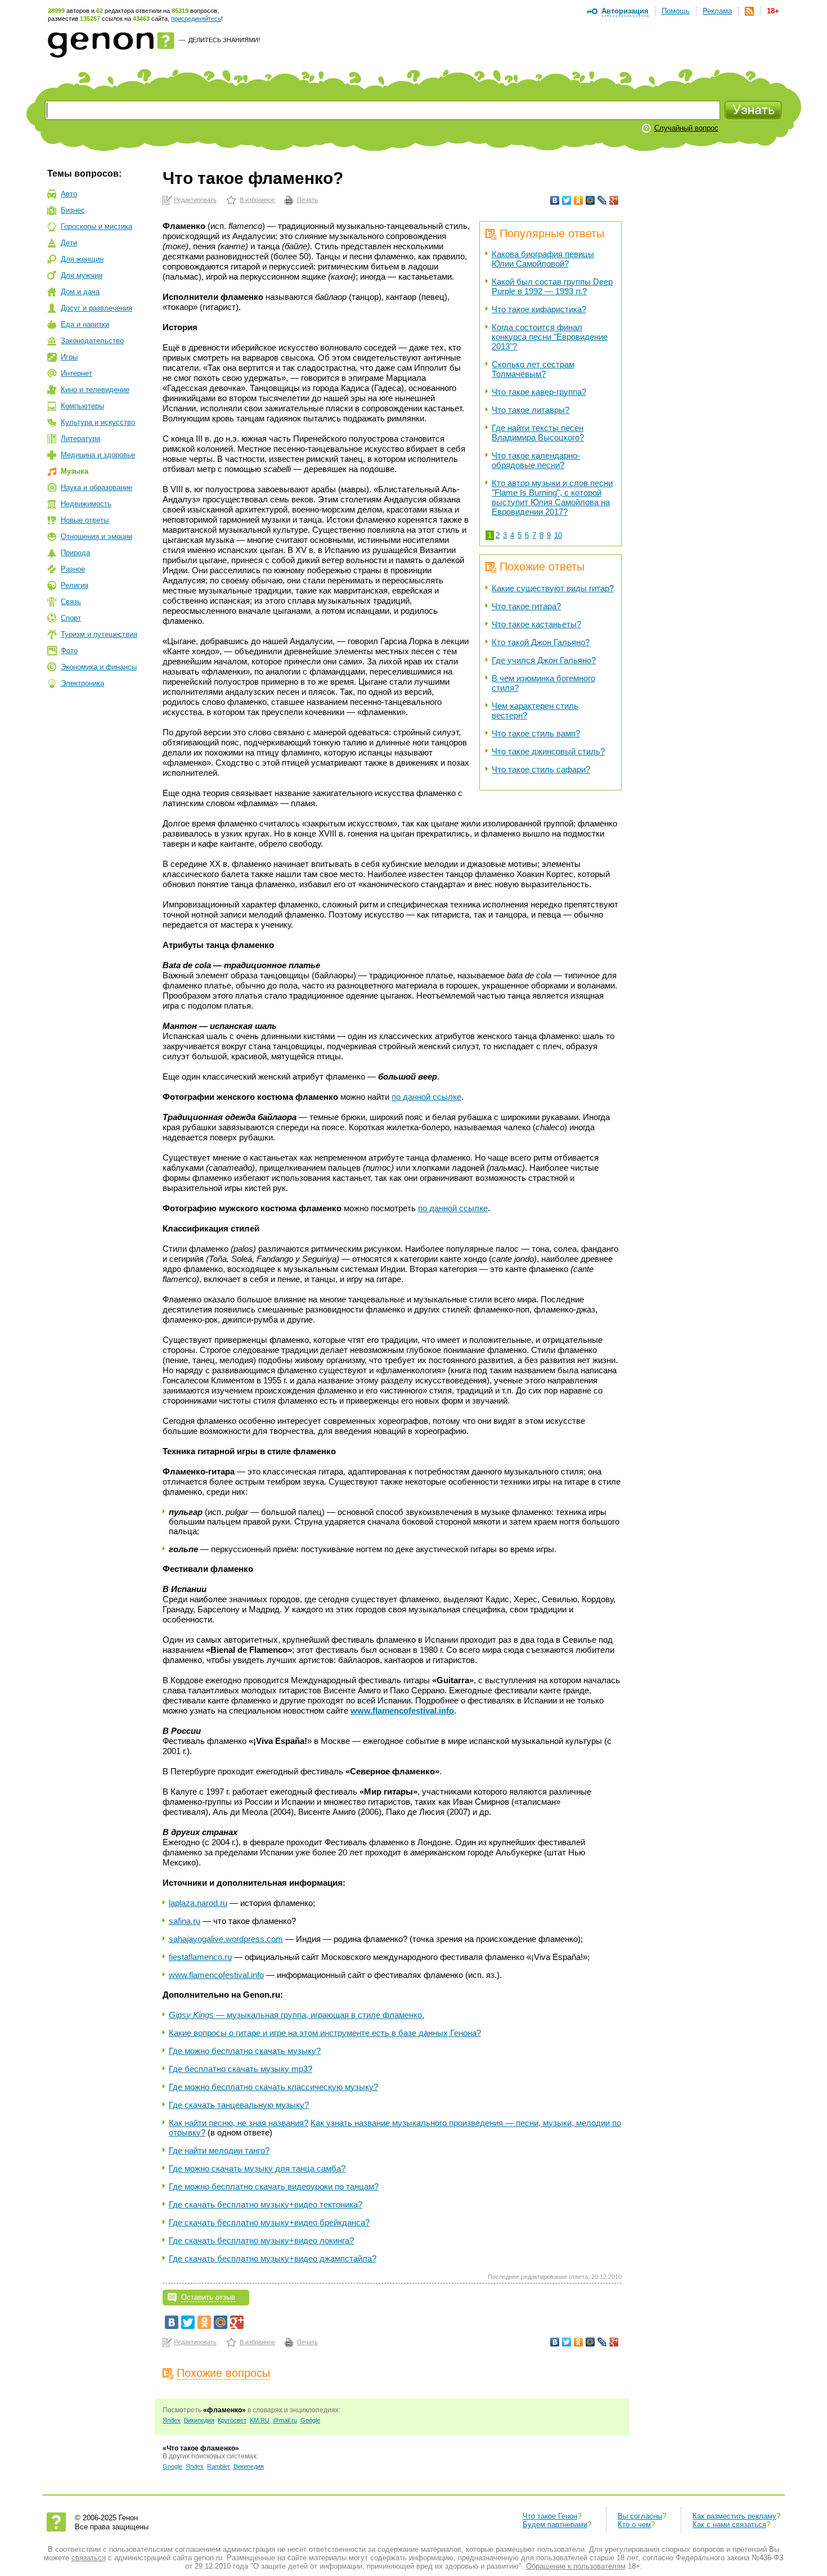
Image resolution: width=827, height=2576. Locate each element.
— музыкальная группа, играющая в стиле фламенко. (296, 2015)
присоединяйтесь (196, 19)
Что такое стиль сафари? (541, 769)
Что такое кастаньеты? (536, 624)
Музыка (75, 471)
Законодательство (92, 341)
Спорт (71, 618)
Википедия (199, 2420)
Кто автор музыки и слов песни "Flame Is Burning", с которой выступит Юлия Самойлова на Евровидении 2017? (552, 497)
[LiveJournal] (602, 200)
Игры (69, 357)
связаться (89, 2558)
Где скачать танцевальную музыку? (239, 2105)
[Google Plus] (614, 200)
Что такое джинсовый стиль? (548, 751)
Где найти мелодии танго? (219, 2150)
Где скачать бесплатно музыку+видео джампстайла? (273, 2258)
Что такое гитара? (526, 606)
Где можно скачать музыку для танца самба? (257, 2168)
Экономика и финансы (99, 667)
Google (310, 2420)
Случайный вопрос (686, 128)
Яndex (172, 2420)
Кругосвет (232, 2420)
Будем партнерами (555, 2525)
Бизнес (73, 210)
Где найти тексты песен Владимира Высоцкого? (538, 433)
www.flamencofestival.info (216, 1975)
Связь (71, 602)
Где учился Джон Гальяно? (544, 660)
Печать (307, 200)
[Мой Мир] (590, 200)
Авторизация (625, 11)
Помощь (676, 11)
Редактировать (195, 200)
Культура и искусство (98, 422)
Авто (69, 194)
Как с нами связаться (729, 2525)
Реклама (717, 11)
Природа (75, 553)
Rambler (219, 2466)
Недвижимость (86, 504)
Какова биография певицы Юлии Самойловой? (543, 259)
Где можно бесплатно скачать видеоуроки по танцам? (274, 2186)
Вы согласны (640, 2516)
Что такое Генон (550, 2516)
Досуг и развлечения (96, 308)
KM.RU (260, 2420)
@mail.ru (285, 2420)
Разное (73, 569)
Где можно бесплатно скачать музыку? (245, 2051)
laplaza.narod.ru (198, 1903)
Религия (75, 585)
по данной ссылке (426, 1097)
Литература (80, 439)
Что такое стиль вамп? (536, 733)
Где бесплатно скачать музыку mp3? (241, 2069)
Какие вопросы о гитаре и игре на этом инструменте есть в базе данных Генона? (325, 2033)
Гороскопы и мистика (96, 226)
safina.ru (185, 1921)
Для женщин (82, 259)
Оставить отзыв (208, 2297)
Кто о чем (634, 2525)
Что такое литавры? (531, 410)
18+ (773, 11)
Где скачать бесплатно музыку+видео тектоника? (266, 2204)
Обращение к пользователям (576, 2566)
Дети (69, 243)
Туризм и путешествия (99, 634)
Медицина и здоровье (98, 455)
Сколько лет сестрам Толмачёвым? (533, 369)
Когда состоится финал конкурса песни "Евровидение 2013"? (550, 337)
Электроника (82, 683)
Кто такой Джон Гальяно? (541, 642)
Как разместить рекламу (734, 2516)
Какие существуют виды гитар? (553, 588)
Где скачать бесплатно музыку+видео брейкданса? (269, 2222)
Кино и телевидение (95, 390)
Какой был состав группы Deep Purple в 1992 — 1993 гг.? (552, 286)
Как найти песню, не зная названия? (239, 2123)
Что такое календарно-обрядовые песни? (536, 460)
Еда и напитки (85, 324)
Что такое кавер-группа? (539, 392)
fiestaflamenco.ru (200, 1957)
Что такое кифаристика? (539, 309)
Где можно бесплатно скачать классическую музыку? (273, 2087)
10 (558, 535)
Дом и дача (80, 292)
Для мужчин (82, 275)
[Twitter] (567, 200)
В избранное (257, 200)
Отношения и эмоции (96, 536)
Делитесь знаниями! (224, 40)
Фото (69, 651)
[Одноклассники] (579, 200)
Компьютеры (82, 406)
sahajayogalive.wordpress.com (226, 1939)
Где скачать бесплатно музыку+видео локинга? (261, 2240)
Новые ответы (85, 520)
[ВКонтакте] (555, 200)
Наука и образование (96, 487)
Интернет (77, 373)
